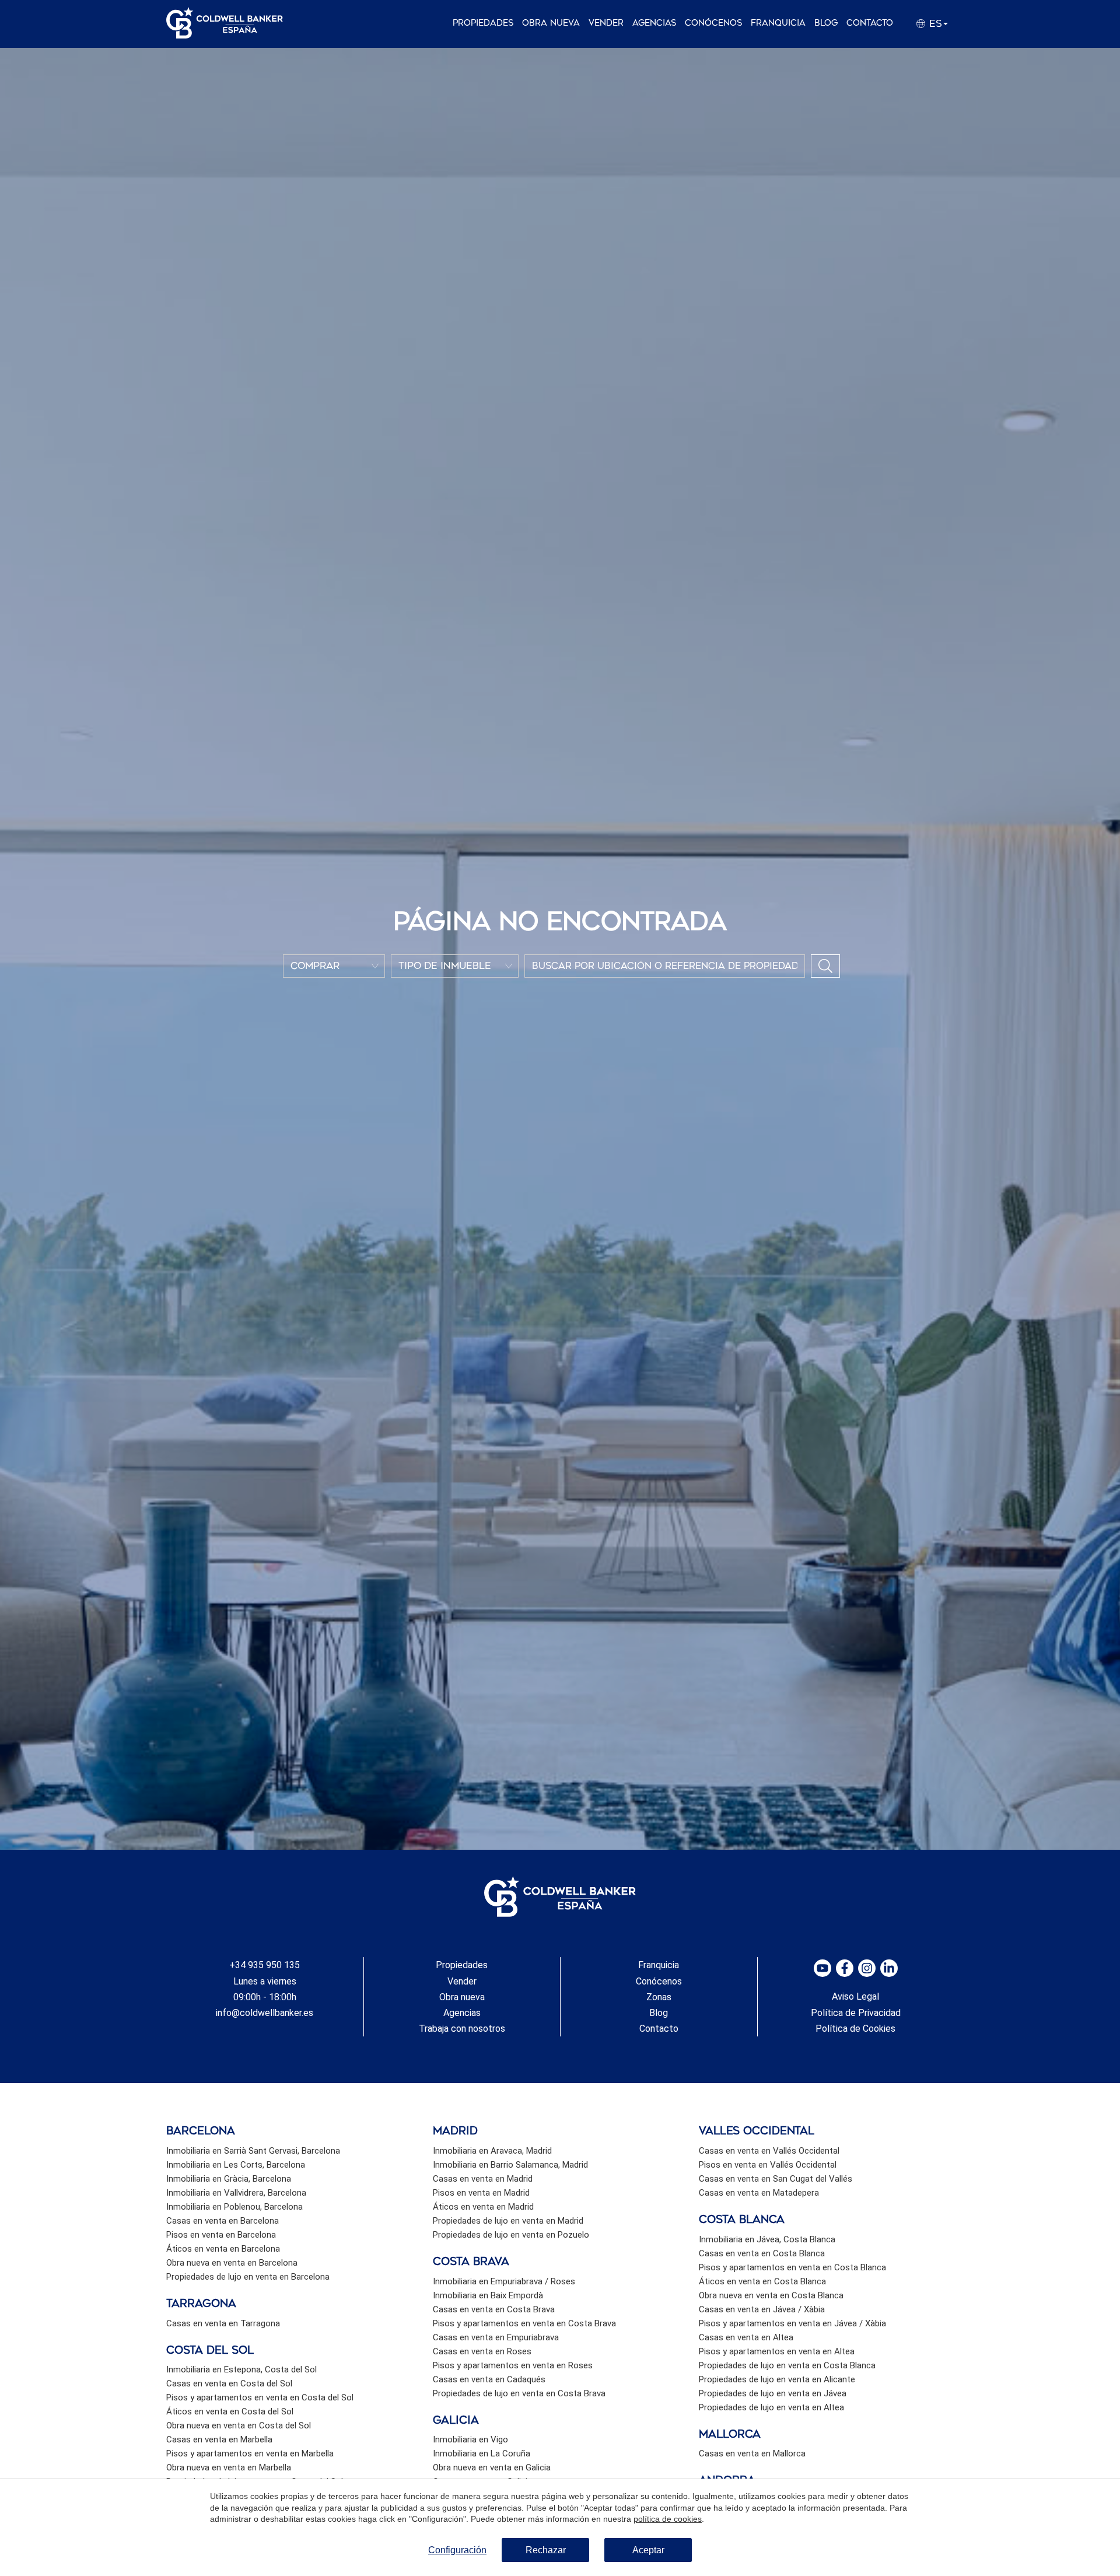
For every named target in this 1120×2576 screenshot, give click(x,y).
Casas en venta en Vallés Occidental (769, 2151)
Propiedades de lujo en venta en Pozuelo (511, 2235)
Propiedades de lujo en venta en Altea (771, 2407)
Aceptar (648, 2550)
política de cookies (668, 2519)
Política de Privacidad (856, 2013)
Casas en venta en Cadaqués (489, 2379)
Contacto (870, 23)
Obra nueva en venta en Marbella (229, 2467)
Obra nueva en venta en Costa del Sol (239, 2425)
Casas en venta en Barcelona (223, 2221)
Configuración (457, 2550)
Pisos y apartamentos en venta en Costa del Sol (260, 2397)
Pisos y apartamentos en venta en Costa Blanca (792, 2267)
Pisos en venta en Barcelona (221, 2235)
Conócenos (713, 23)
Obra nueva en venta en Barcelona (232, 2263)
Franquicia (778, 23)
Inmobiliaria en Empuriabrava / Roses (504, 2281)
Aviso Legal (855, 1996)
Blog (826, 23)
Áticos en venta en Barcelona (223, 2249)
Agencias (654, 23)
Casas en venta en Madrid (483, 2179)
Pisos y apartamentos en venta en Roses (513, 2365)
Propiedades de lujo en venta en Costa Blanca (787, 2365)
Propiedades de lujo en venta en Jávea (773, 2393)
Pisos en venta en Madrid (481, 2193)
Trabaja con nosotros (462, 2029)
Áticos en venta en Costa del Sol (230, 2411)
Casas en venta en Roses (482, 2351)
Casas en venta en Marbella (219, 2439)
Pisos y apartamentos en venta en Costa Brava (524, 2323)
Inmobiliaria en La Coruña (482, 2453)
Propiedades (483, 23)
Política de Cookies (855, 2029)
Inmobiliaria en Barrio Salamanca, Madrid (510, 2165)
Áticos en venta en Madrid (483, 2207)
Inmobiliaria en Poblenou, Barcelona (235, 2207)
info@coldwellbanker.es (265, 2013)
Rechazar (546, 2550)
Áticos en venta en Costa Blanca (762, 2281)
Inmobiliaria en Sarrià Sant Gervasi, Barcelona (253, 2151)
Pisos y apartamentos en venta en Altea (777, 2351)
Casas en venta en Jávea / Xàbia (762, 2309)
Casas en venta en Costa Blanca (762, 2253)
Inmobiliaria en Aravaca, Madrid (492, 2151)
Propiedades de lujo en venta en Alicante (777, 2379)
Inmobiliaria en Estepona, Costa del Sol (242, 2369)
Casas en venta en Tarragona (223, 2323)
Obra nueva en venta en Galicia (492, 2467)
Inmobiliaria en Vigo (470, 2439)
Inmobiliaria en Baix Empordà (488, 2295)
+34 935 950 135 (265, 1965)
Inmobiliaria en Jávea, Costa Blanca (767, 2239)
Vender (606, 23)
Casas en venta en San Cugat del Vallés (776, 2179)
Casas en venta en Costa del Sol (229, 2383)
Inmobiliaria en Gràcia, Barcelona (229, 2179)
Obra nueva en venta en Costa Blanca (771, 2295)
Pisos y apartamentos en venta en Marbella (250, 2453)
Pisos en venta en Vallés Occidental (768, 2165)
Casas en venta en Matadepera (759, 2193)
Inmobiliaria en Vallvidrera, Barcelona (236, 2193)
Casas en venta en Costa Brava (494, 2309)
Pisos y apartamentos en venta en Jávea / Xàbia (792, 2323)
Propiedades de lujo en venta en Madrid (508, 2221)
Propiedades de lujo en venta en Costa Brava (519, 2393)
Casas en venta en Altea (746, 2337)
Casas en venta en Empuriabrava (496, 2337)
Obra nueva (551, 23)
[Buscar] (825, 966)
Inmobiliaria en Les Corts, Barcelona (236, 2165)
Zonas (659, 1997)
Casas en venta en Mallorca (752, 2453)
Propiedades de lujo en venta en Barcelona (248, 2277)
